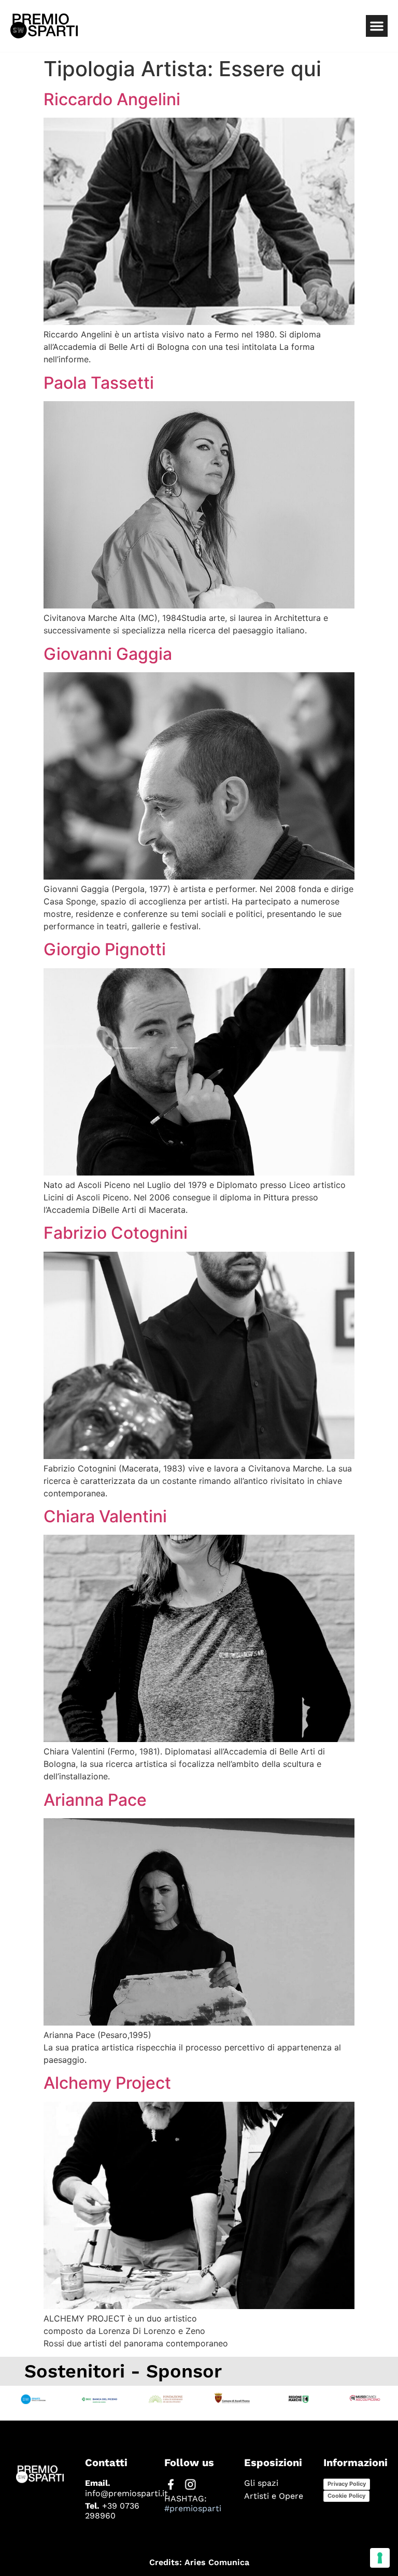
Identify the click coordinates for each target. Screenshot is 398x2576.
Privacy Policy (347, 2484)
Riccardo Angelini (112, 99)
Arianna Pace (95, 1800)
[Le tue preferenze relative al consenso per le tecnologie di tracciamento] (380, 2558)
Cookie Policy (346, 2496)
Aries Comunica (217, 2562)
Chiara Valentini (105, 1516)
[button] (377, 26)
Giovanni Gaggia (108, 654)
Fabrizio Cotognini (116, 1233)
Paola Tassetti (99, 383)
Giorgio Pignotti (105, 949)
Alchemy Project (107, 2083)
